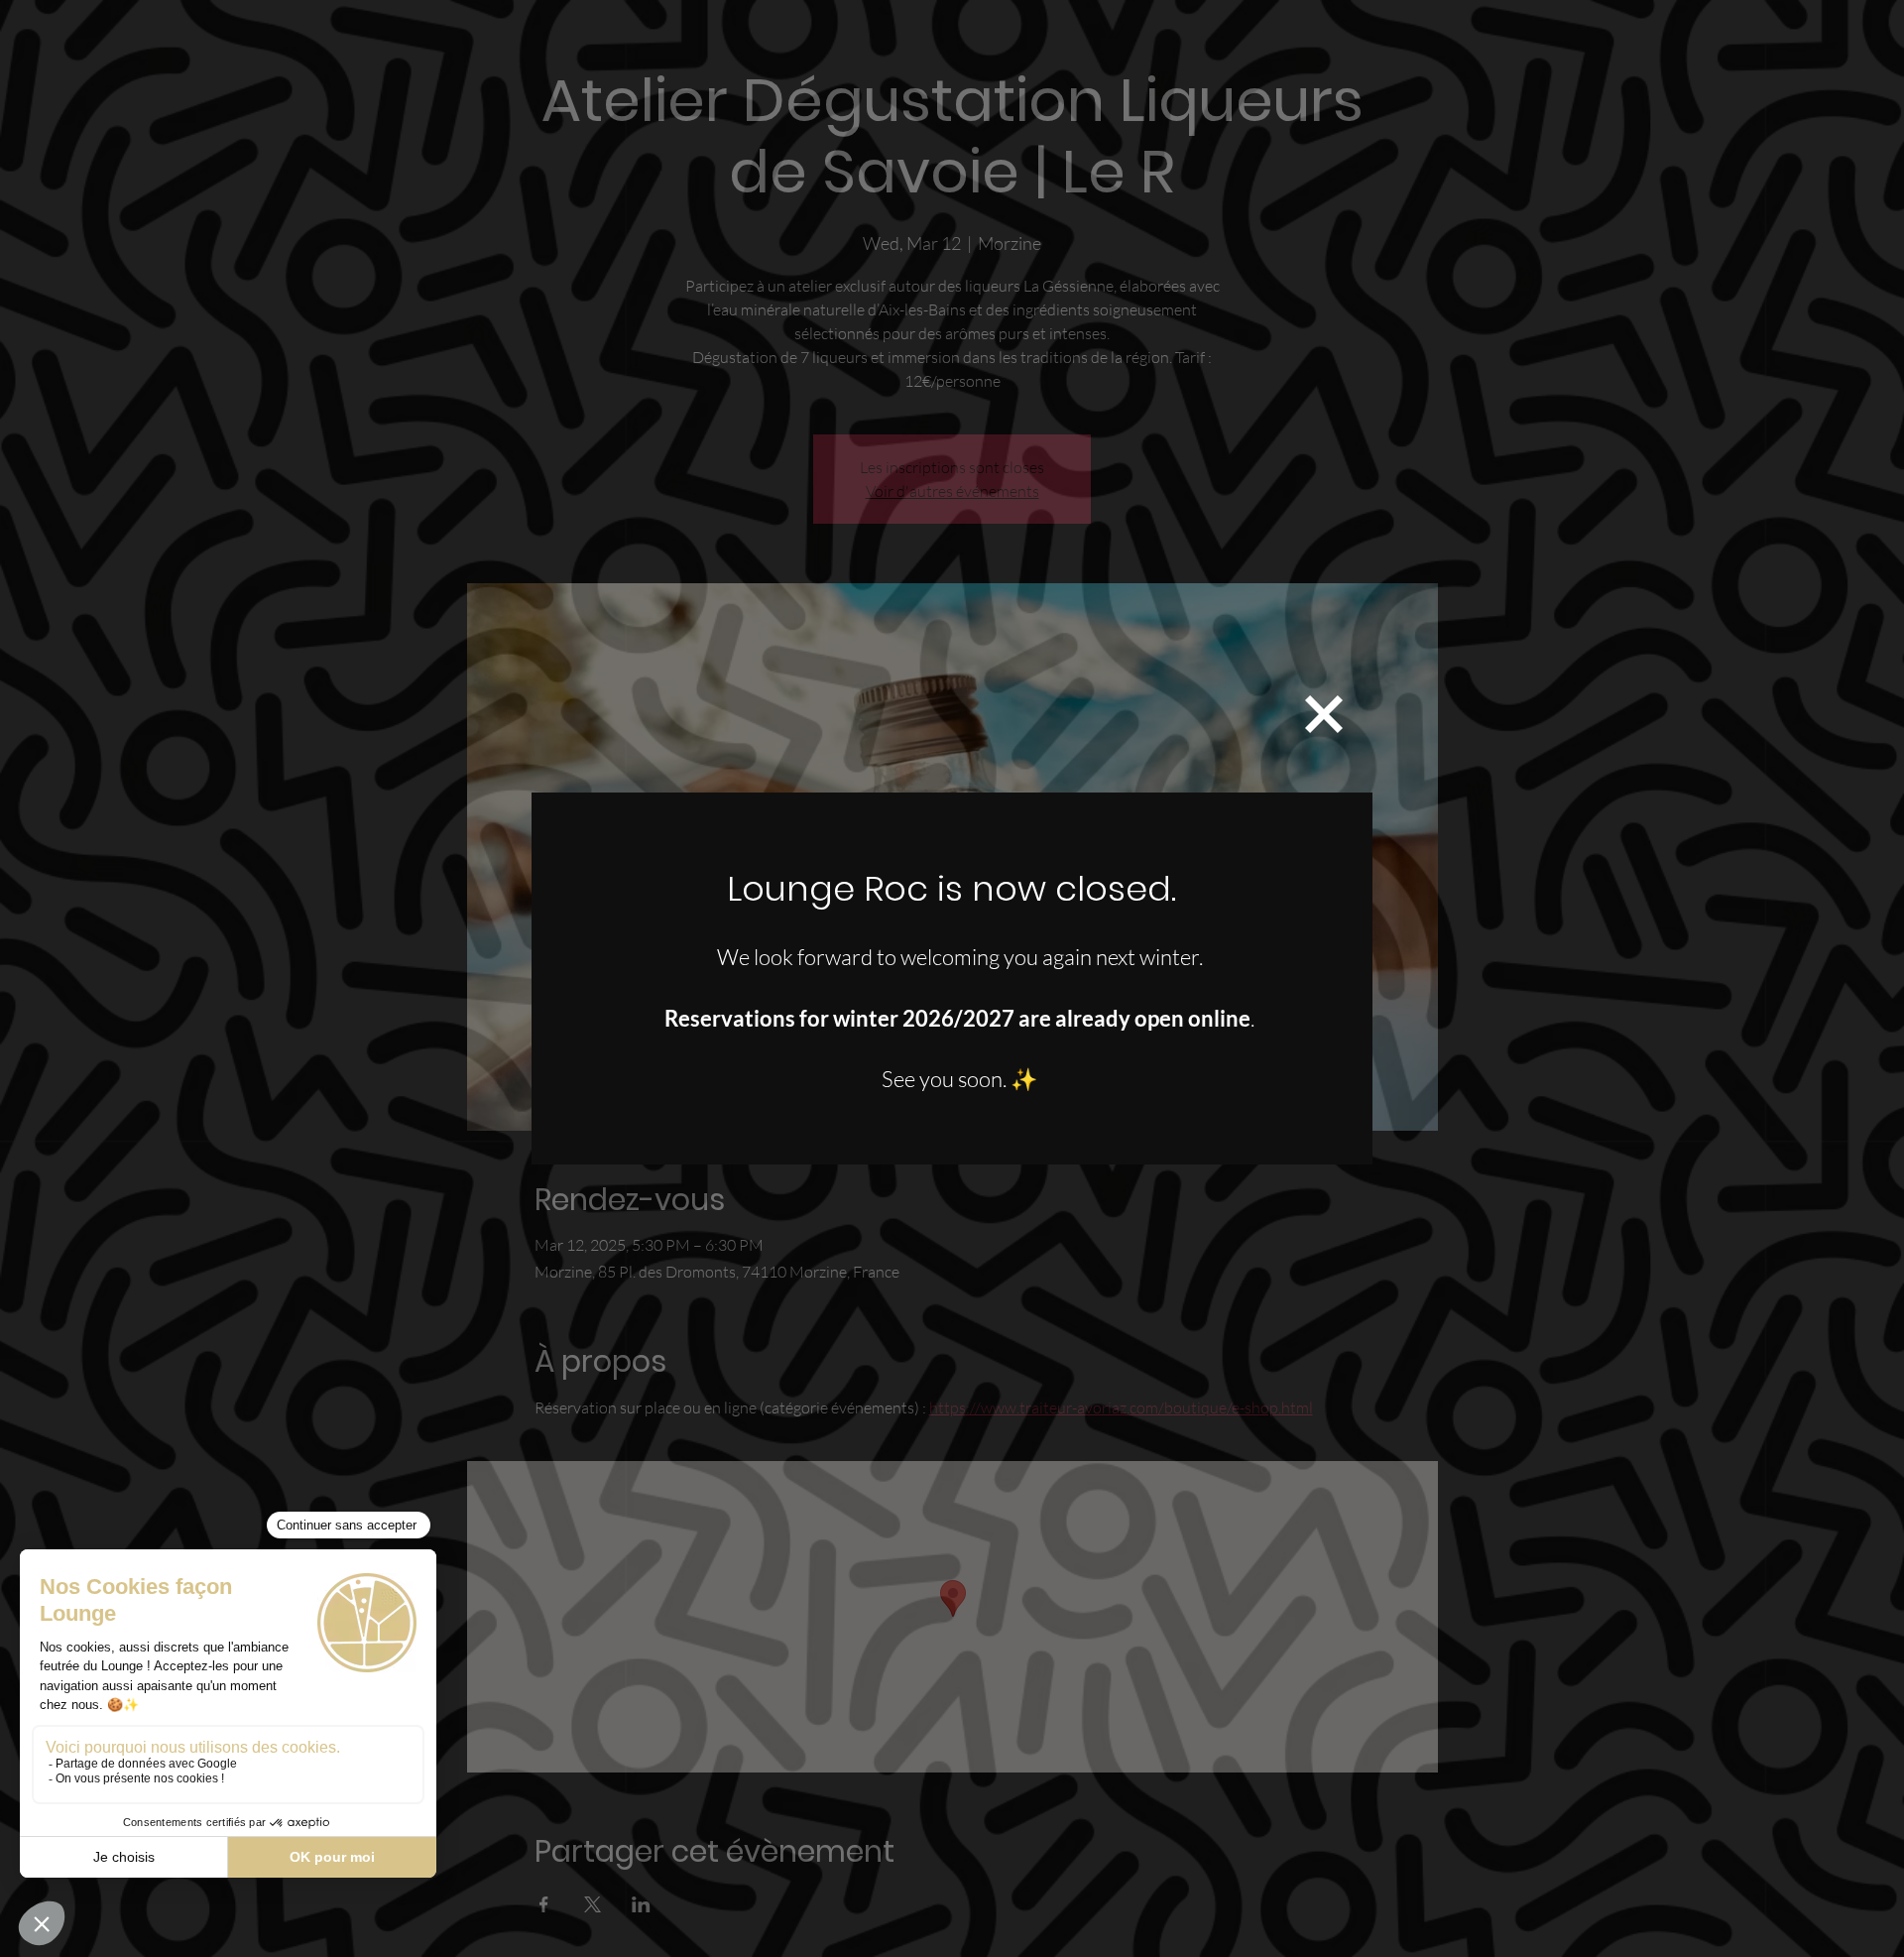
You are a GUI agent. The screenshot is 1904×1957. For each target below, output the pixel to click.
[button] (1324, 714)
